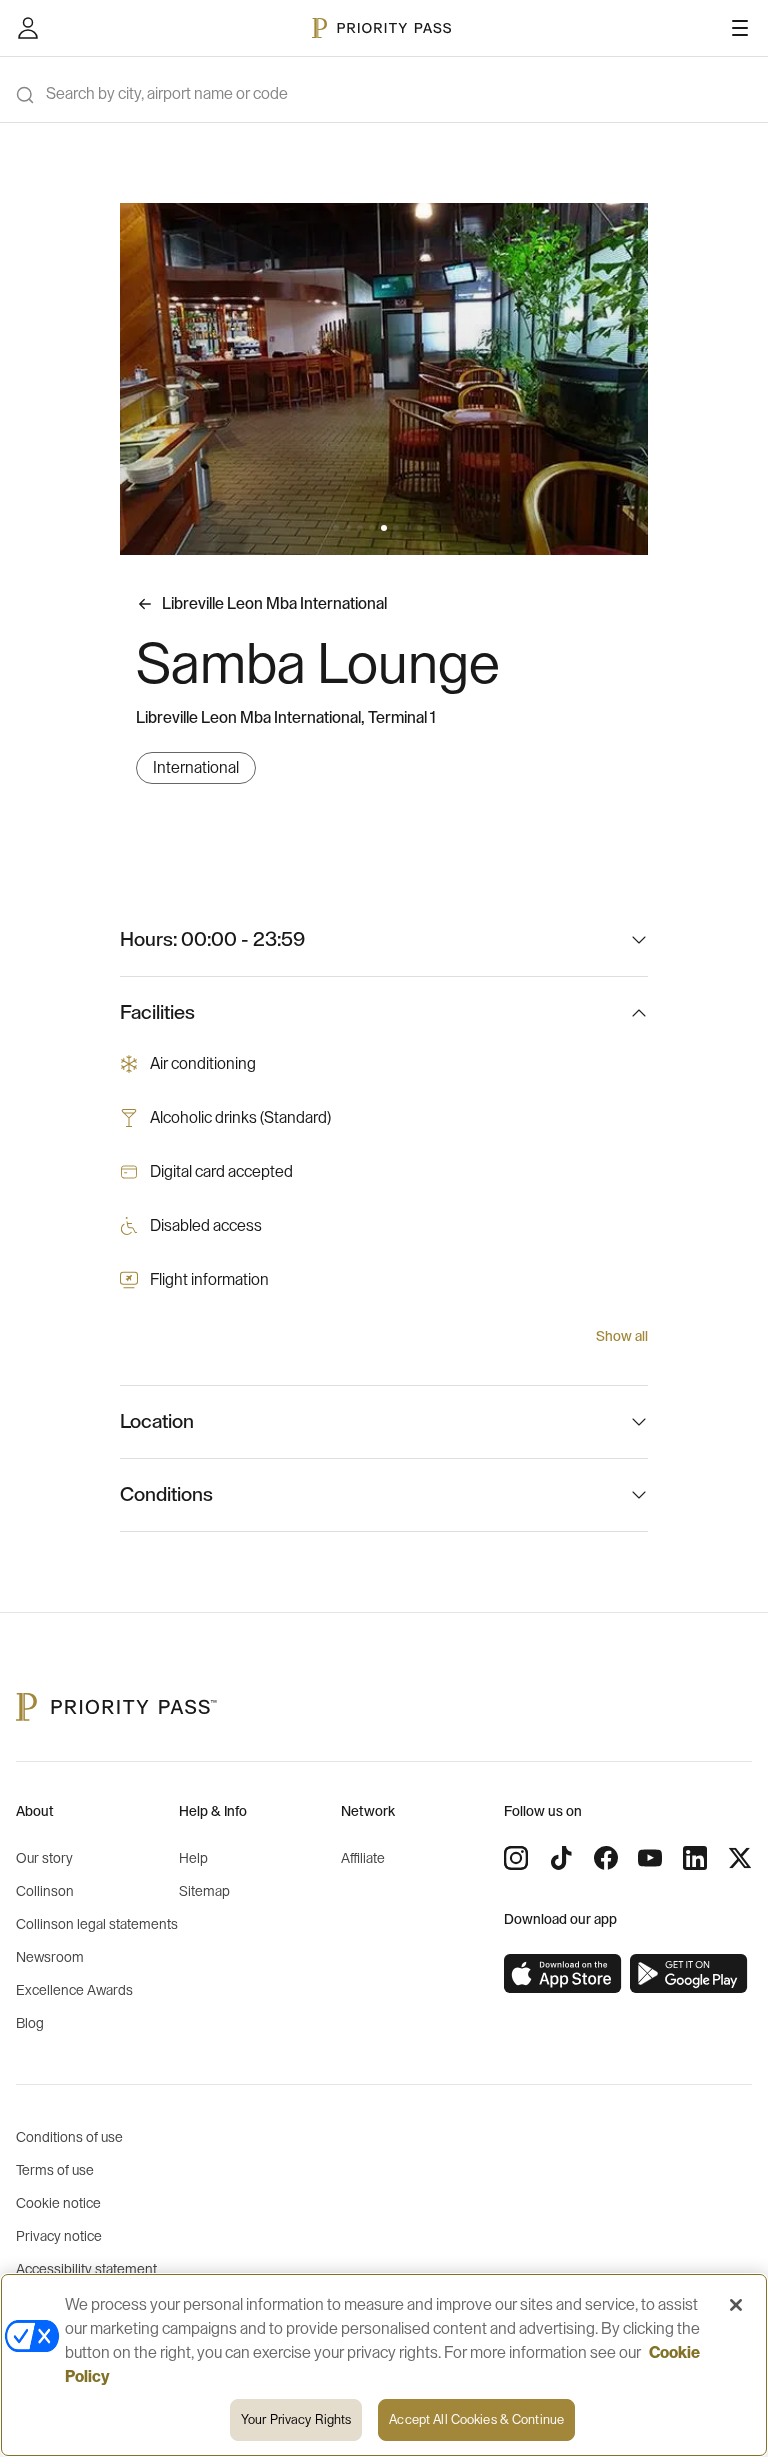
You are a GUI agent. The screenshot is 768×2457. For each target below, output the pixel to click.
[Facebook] (606, 1858)
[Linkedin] (695, 1858)
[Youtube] (650, 1858)
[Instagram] (516, 1858)
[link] (563, 1974)
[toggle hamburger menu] (740, 28)
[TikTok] (561, 1858)
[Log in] (28, 28)
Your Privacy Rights (296, 2419)
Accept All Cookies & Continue (476, 2419)
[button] (336, 528)
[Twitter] (740, 1858)
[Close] (736, 2305)
